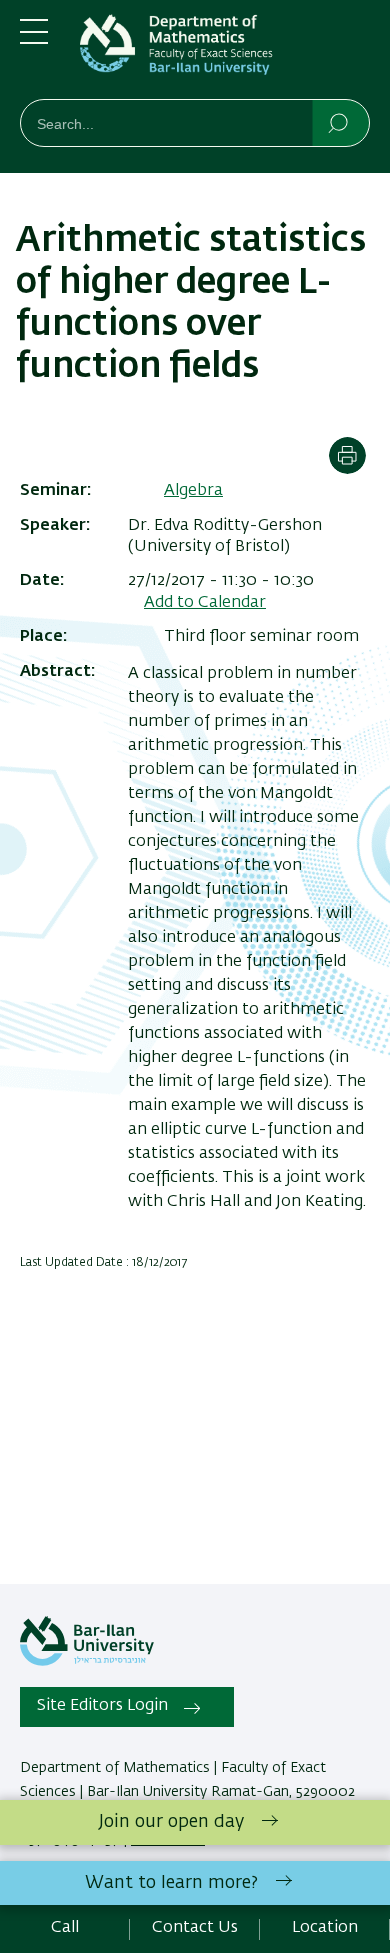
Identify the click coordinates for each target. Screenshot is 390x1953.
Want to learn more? (171, 1883)
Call (65, 1928)
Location (325, 1928)
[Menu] (34, 40)
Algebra (193, 491)
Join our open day (171, 1822)
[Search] (339, 122)
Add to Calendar (205, 603)
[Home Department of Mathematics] (225, 53)
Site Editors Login (102, 1706)
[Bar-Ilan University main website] (87, 1662)
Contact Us (195, 1928)
